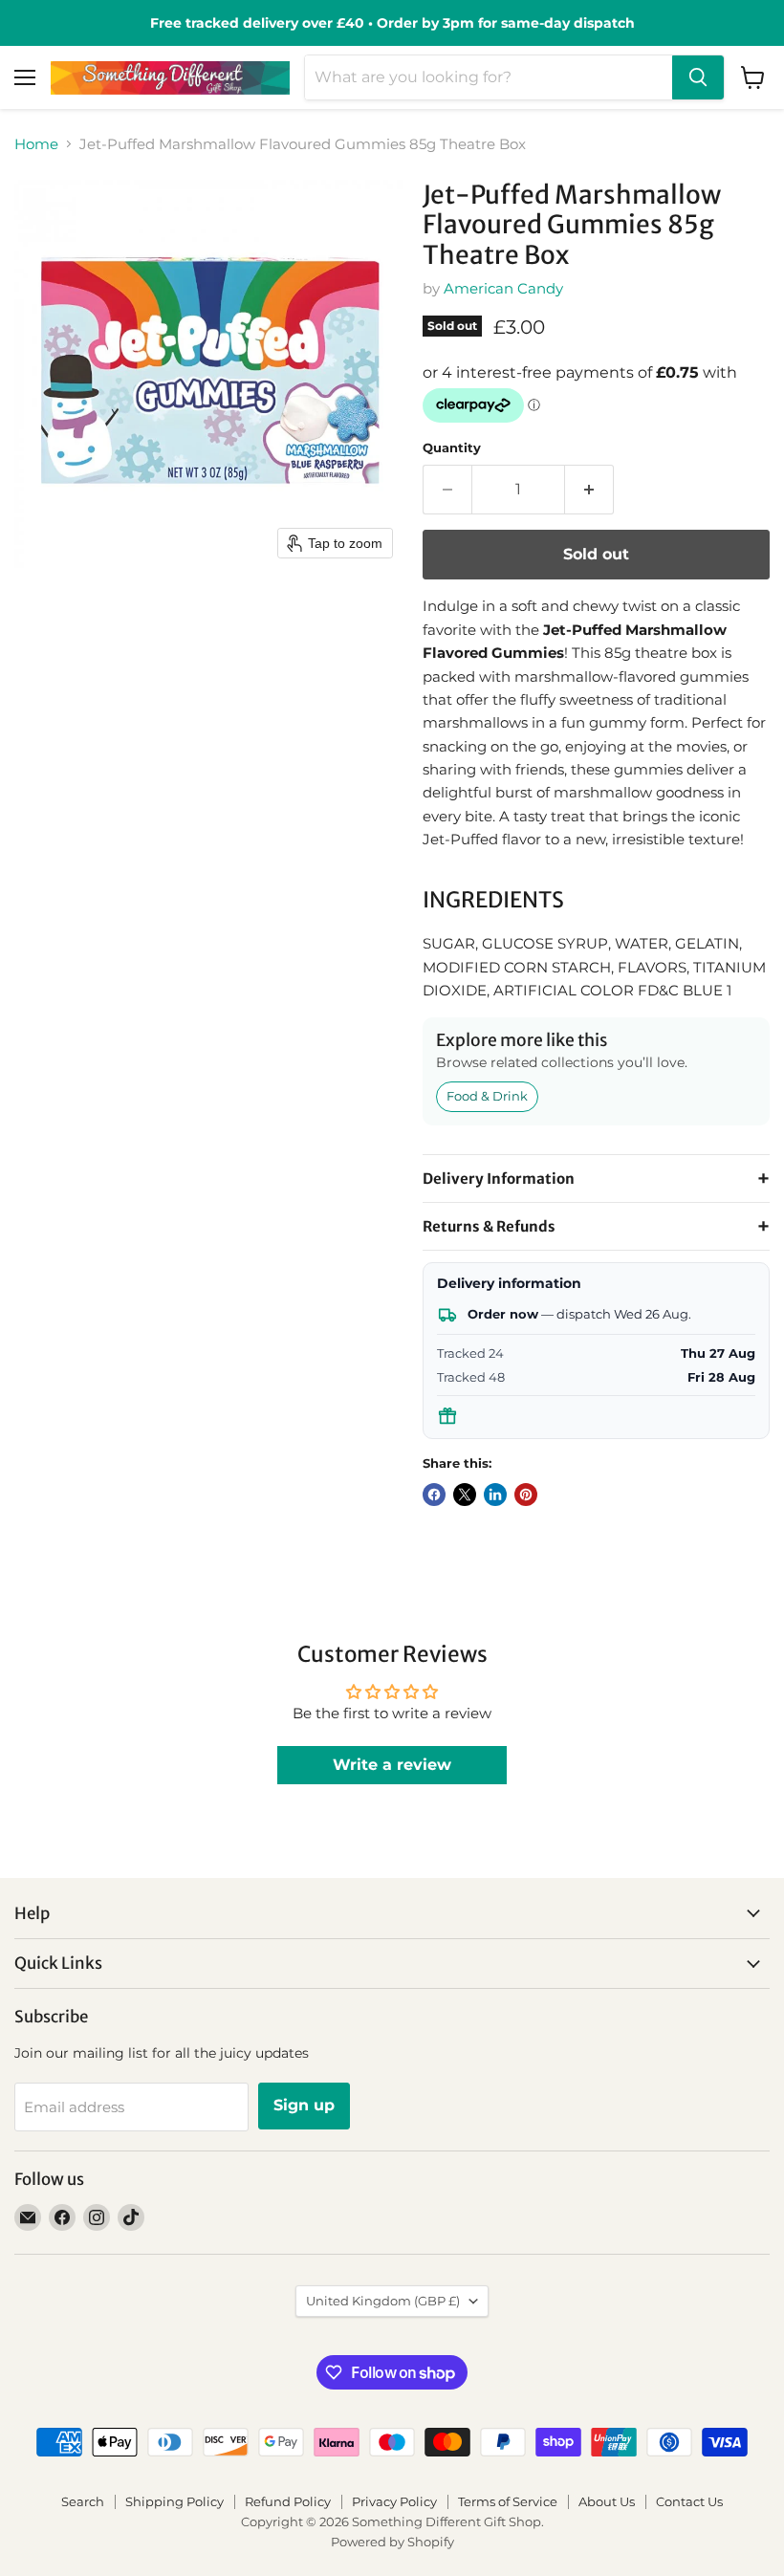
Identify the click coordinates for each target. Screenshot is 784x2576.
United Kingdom (383, 2301)
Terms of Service (508, 2501)
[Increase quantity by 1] (589, 490)
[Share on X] (465, 1495)
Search (83, 2501)
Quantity (452, 448)
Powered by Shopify (392, 2542)
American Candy (503, 288)
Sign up (304, 2105)
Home (36, 144)
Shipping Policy (174, 2501)
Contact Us (689, 2501)
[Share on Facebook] (434, 1495)
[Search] (698, 77)
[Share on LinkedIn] (495, 1495)
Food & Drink (487, 1096)
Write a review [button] (392, 1765)
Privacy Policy (394, 2501)
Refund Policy (288, 2501)
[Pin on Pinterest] (526, 1495)
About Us (607, 2501)
